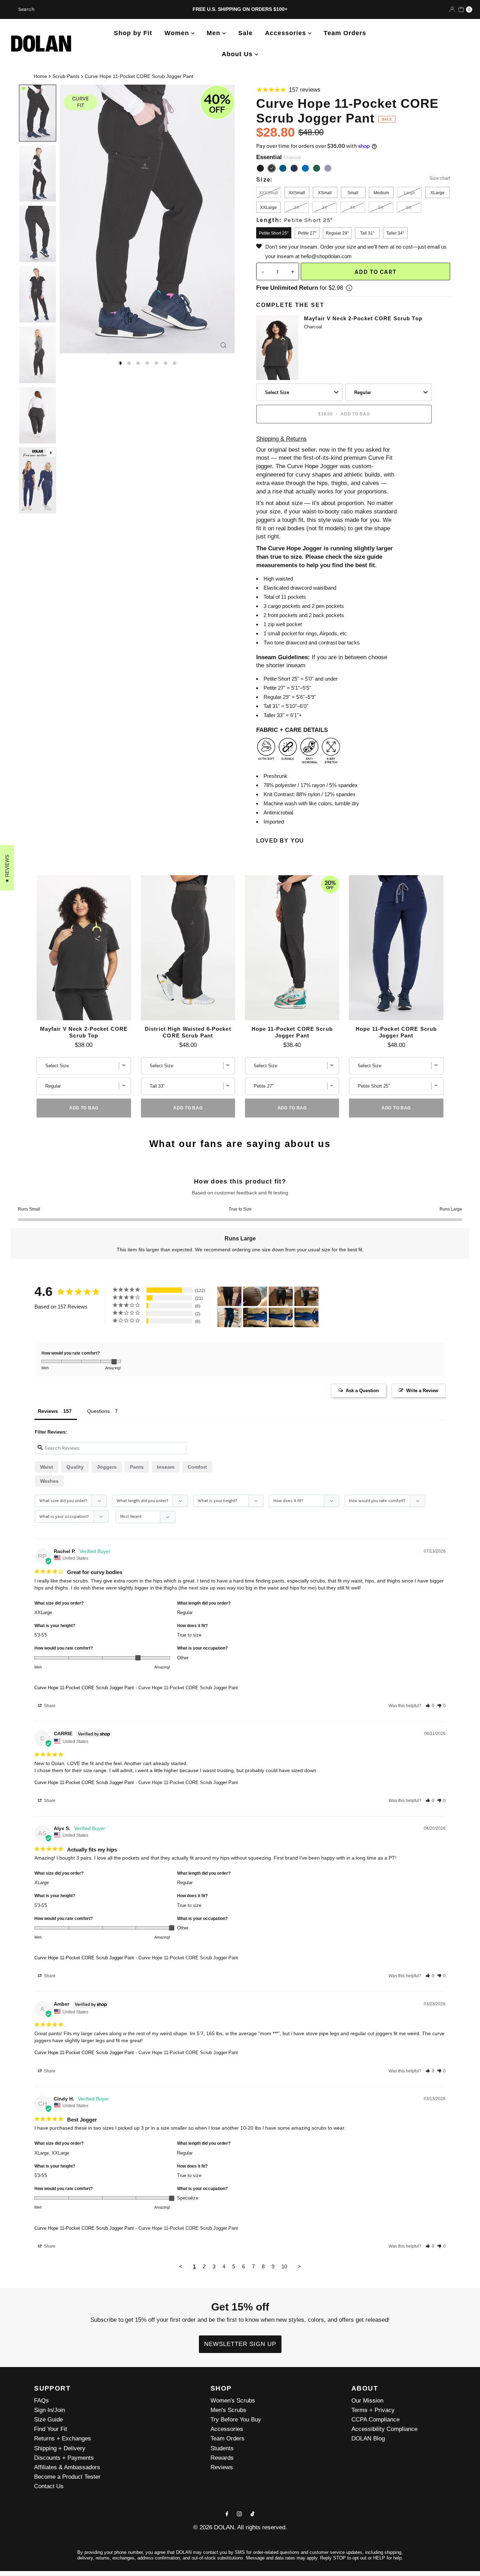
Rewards (222, 2458)
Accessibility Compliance (384, 2429)
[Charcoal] (272, 168)
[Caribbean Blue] (283, 168)
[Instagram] (239, 2514)
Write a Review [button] (422, 1391)
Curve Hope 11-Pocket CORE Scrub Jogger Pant (84, 1688)
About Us (238, 54)
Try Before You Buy (236, 2420)
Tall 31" (367, 233)
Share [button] (49, 1706)
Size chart (440, 178)
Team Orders (345, 33)
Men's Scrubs (228, 2410)
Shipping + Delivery (60, 2448)
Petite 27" (307, 233)
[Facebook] (227, 2514)
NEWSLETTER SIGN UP (240, 2344)
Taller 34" (395, 233)
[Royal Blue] (305, 168)
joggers (107, 1467)
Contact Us (49, 2486)
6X (409, 208)
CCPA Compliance (375, 2420)
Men (215, 33)
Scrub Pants (66, 76)
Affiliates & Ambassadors (67, 2467)
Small (353, 193)
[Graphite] (328, 168)
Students (222, 2448)
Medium (381, 193)
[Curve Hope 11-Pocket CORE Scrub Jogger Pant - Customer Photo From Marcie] (255, 1296)
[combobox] (82, 9)
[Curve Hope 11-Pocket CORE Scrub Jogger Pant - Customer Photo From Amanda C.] (229, 1318)
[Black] (260, 168)
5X (381, 208)
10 (284, 2266)
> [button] (299, 2266)
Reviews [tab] (48, 1411)
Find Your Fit (51, 2429)
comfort (197, 1467)
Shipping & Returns (281, 439)
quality (75, 1467)
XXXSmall (269, 193)
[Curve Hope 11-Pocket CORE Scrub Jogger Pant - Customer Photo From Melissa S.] (255, 1318)
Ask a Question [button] (362, 1391)
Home (40, 76)
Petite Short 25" (274, 233)
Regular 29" (337, 233)
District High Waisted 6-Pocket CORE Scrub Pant (188, 1032)
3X (325, 208)
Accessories (287, 33)
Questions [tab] (98, 1411)
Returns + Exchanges (63, 2439)
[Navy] (294, 168)
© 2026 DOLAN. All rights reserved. (240, 2527)
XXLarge (268, 208)
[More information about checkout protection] (349, 288)
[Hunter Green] (317, 168)
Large (409, 193)
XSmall (325, 193)
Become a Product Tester (67, 2477)
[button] (430, 1706)
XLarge (437, 193)
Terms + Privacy (373, 2410)
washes (49, 1481)
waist (47, 1467)
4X (353, 208)
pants (137, 1467)
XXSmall (297, 193)
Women (178, 33)
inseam (166, 1467)
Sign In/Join (50, 2410)
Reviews (222, 2467)
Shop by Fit (133, 33)
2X (296, 208)
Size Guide (48, 2420)
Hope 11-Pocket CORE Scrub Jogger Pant (292, 1032)
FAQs (41, 2401)
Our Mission (367, 2401)
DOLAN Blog (368, 2439)
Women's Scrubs (233, 2401)
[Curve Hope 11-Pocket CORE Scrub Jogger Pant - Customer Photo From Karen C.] (229, 1296)
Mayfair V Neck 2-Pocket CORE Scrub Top (363, 318)
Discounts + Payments (64, 2458)
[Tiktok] (252, 2514)
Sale (245, 33)
